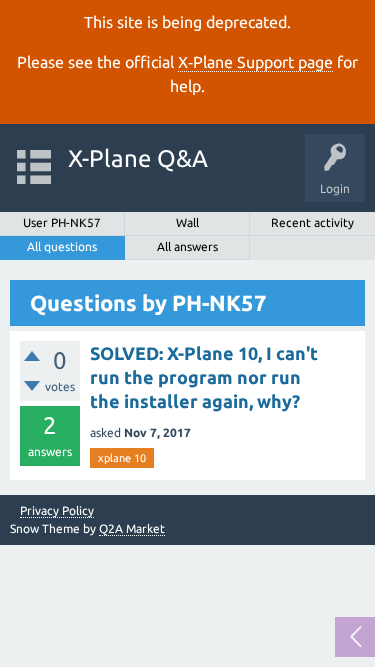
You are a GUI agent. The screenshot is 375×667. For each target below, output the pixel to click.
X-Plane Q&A (138, 158)
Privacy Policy (57, 511)
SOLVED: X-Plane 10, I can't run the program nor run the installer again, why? (204, 377)
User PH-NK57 (62, 222)
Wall (187, 222)
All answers (187, 246)
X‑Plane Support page (255, 62)
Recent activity (312, 222)
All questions (62, 246)
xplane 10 (122, 458)
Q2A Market (132, 528)
